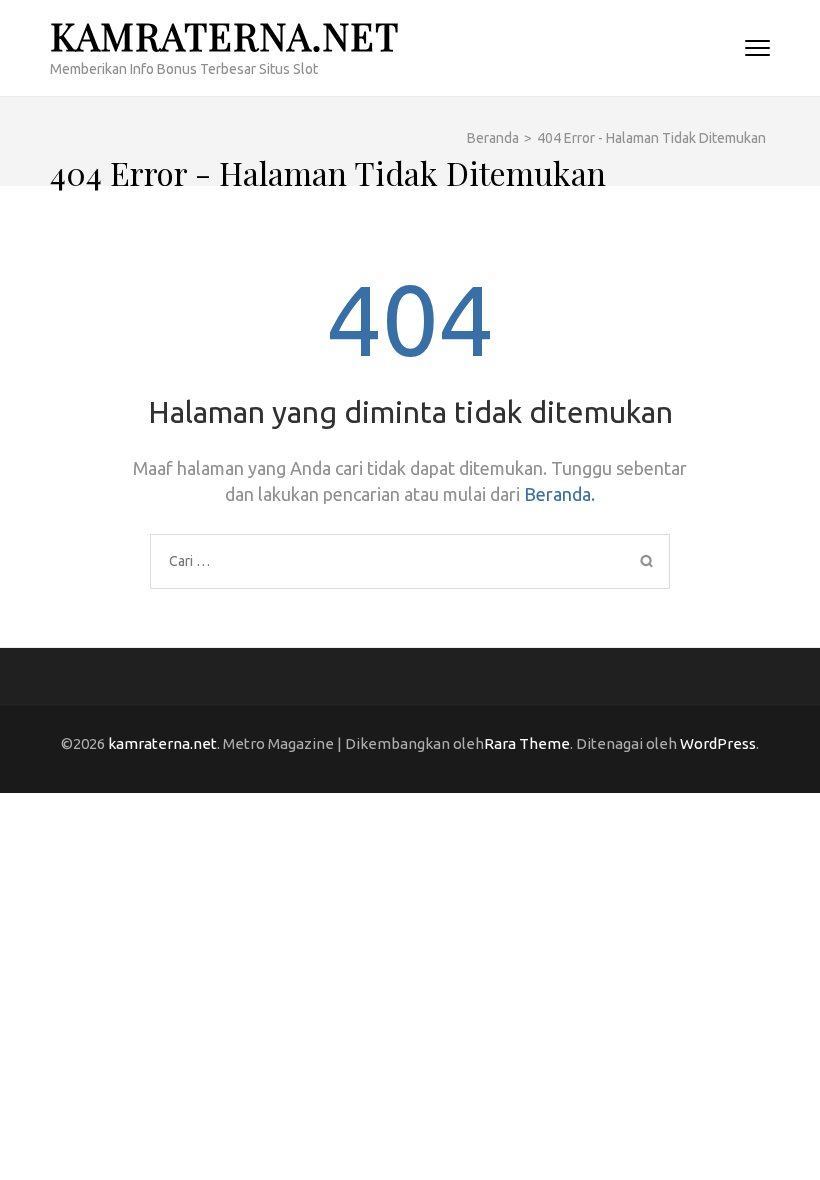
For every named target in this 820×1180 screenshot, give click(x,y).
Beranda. (559, 494)
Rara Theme (527, 743)
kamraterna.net (224, 35)
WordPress (718, 743)
